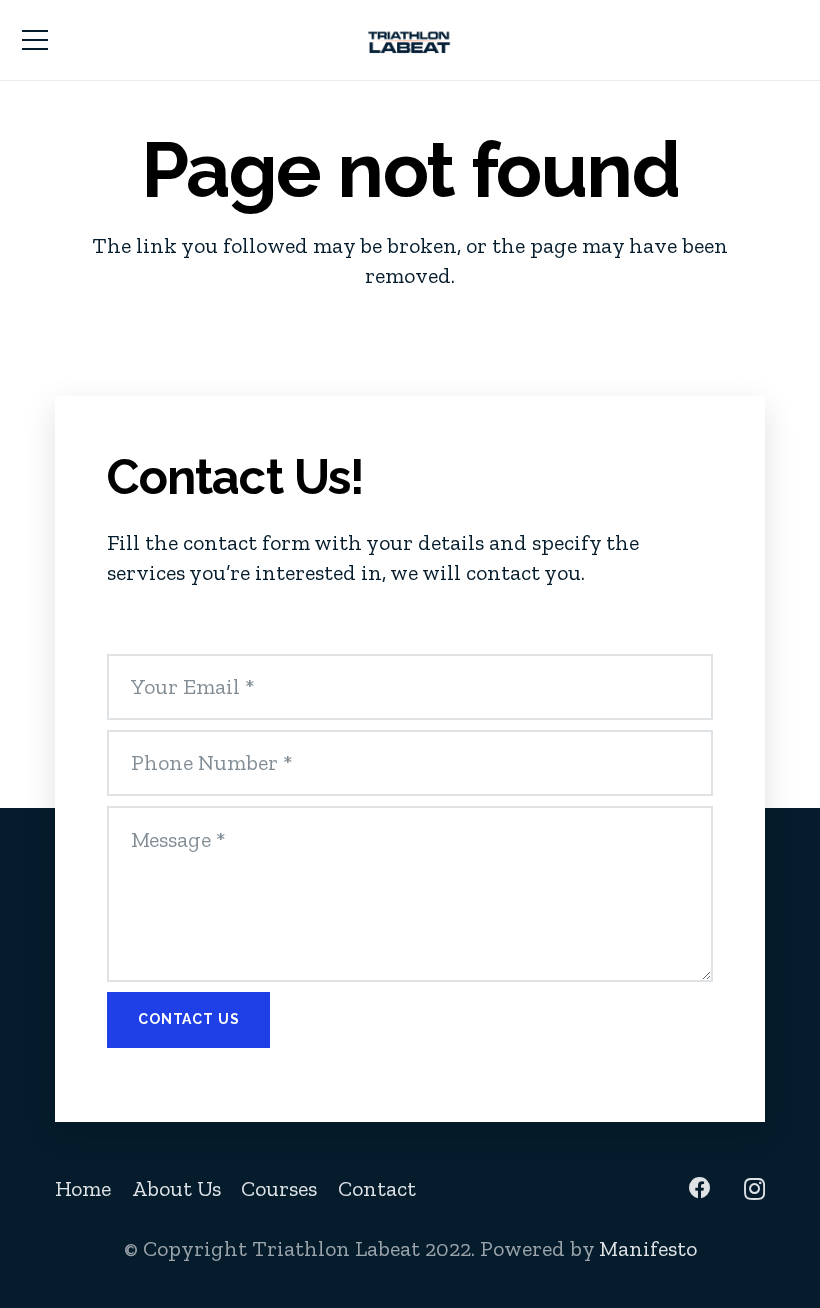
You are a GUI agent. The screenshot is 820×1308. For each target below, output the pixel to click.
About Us (176, 1188)
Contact (377, 1188)
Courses (279, 1188)
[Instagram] (754, 1189)
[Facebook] (700, 1188)
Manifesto (648, 1248)
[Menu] (34, 40)
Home (83, 1188)
